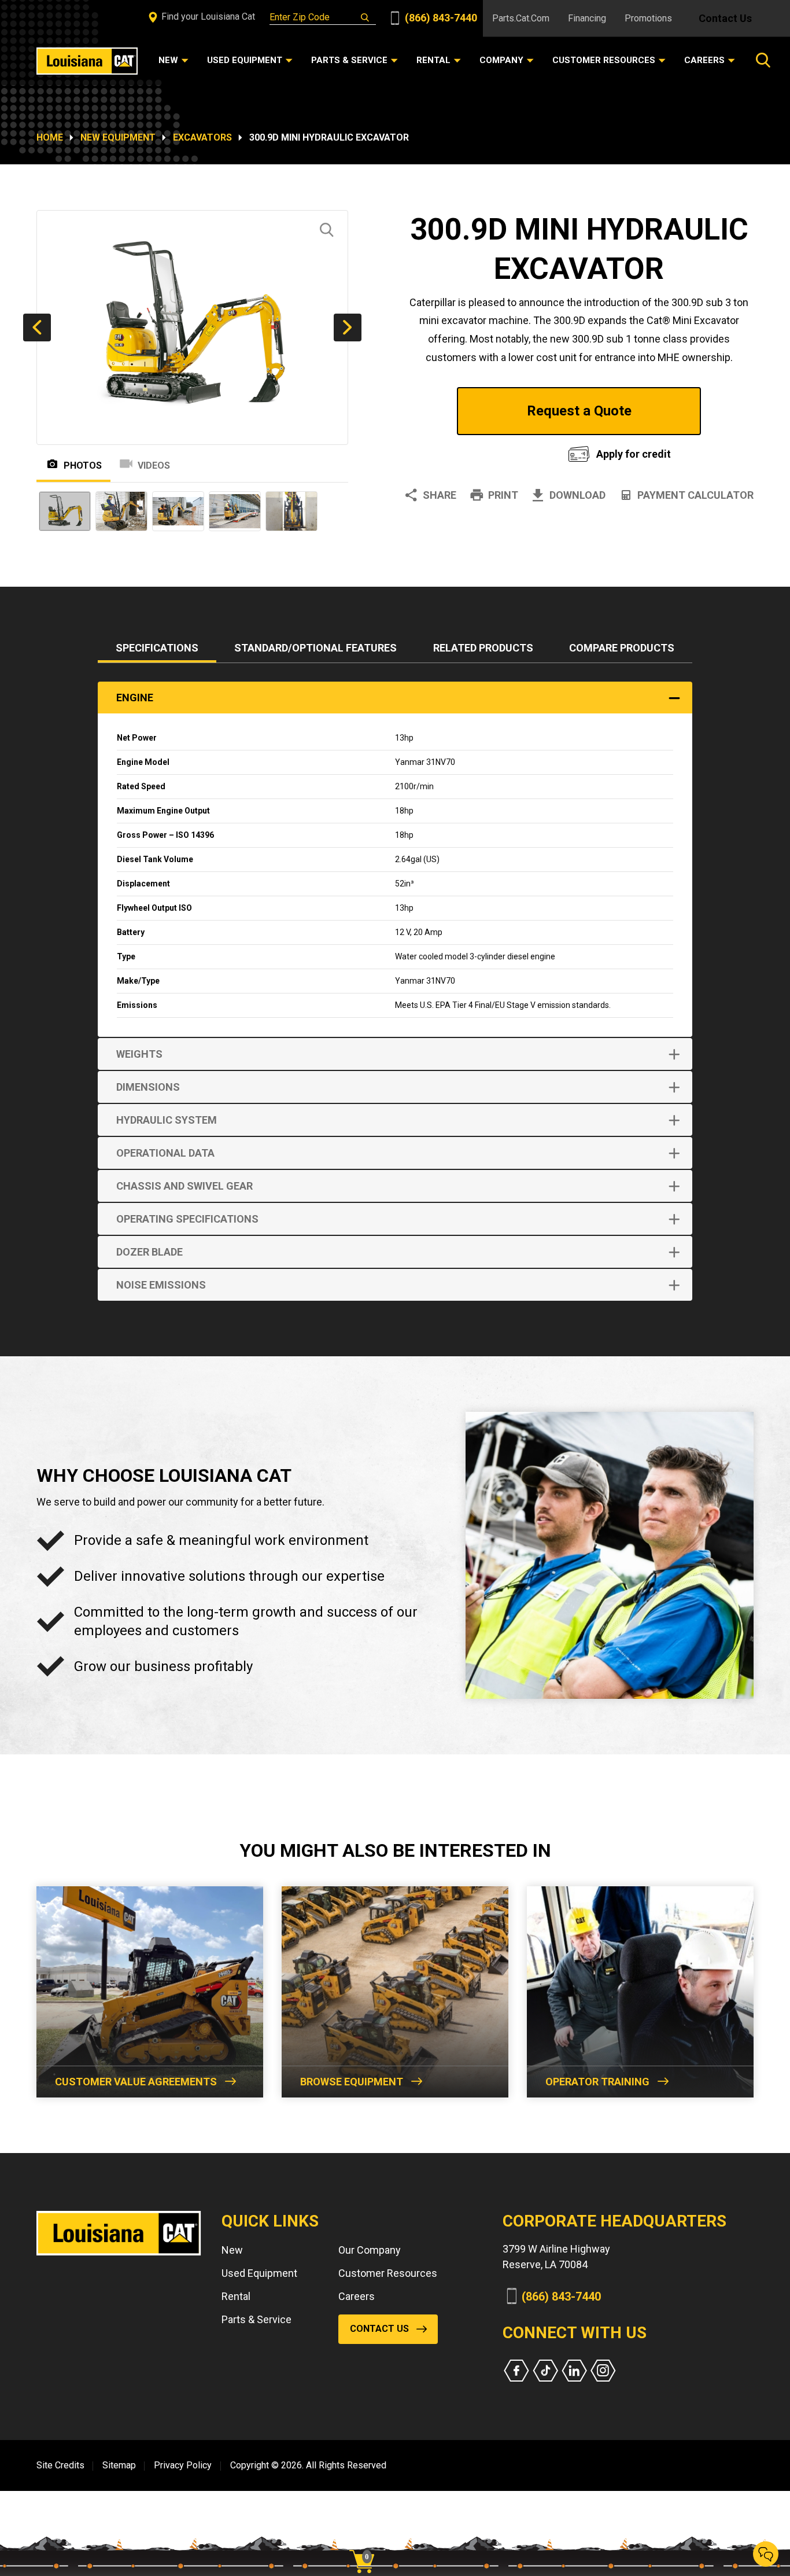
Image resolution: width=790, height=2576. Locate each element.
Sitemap (119, 2465)
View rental (472, 451)
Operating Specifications (187, 1219)
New (232, 2250)
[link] (366, 2541)
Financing (587, 18)
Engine (135, 698)
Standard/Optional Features (315, 648)
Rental (236, 2296)
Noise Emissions (161, 1285)
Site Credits (60, 2465)
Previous (37, 327)
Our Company (370, 2250)
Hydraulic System (167, 1120)
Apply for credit (634, 454)
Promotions (648, 18)
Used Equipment (259, 2273)
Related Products (483, 648)
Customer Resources (388, 2273)
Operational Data (165, 1153)
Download (577, 495)
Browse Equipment (352, 2082)
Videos (154, 465)
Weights (139, 1054)
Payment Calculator (695, 495)
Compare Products (622, 648)
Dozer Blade (149, 1252)
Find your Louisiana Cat (207, 16)
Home (50, 137)
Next (348, 327)
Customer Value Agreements (136, 2082)
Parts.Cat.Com (521, 18)
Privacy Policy (183, 2465)
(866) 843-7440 (440, 18)
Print (503, 495)
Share (440, 495)
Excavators (202, 137)
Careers (357, 2296)
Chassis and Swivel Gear (184, 1186)
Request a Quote (579, 411)
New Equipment (118, 137)
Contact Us (725, 18)
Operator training (597, 2082)
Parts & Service (256, 2319)
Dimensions (148, 1087)
